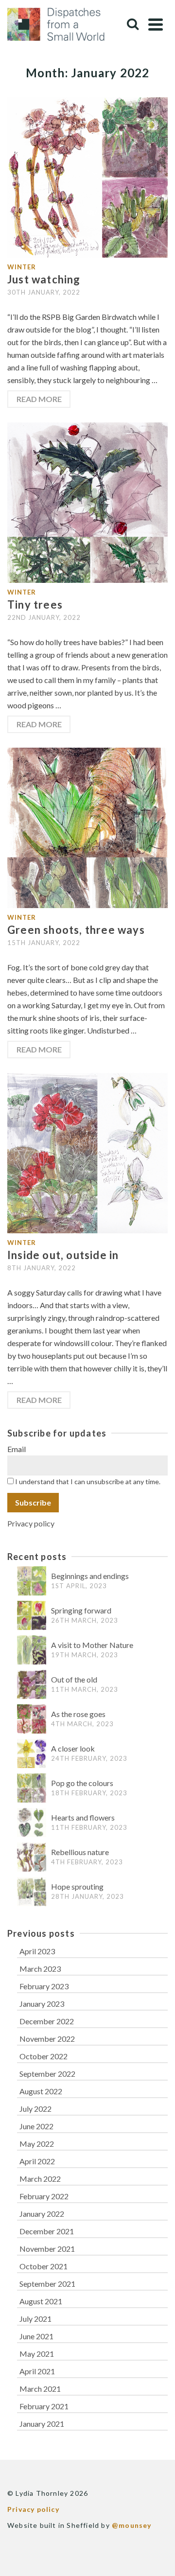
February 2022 (44, 2196)
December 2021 (47, 2231)
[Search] (133, 24)
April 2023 (37, 1951)
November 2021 (47, 2249)
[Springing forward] (32, 1616)
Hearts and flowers (83, 1817)
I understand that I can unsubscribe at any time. (87, 1481)
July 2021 (35, 2319)
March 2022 (40, 2179)
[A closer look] (32, 1754)
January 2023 (42, 2004)
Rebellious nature (80, 1852)
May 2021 (37, 2354)
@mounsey (132, 2525)
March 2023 (40, 1969)
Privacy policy (31, 1523)
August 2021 (41, 2301)
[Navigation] (156, 24)
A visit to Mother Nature (92, 1645)
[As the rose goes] (32, 1719)
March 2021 (40, 2389)
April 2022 (37, 2161)
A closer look (73, 1748)
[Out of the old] (32, 1685)
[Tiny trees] (87, 501)
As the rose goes (78, 1714)
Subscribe (33, 1502)
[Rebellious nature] (32, 1857)
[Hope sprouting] (32, 1892)
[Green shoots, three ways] (87, 827)
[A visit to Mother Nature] (32, 1650)
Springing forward (81, 1610)
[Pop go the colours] (32, 1788)
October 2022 (44, 2056)
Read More (39, 399)
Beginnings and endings (90, 1576)
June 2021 (36, 2336)
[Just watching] (87, 176)
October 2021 (44, 2266)
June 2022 (36, 2126)
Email (17, 1449)
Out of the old (74, 1679)
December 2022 (47, 2021)
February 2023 (44, 1986)
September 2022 (47, 2074)
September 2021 (47, 2284)
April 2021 (37, 2371)
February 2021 (44, 2406)
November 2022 (47, 2039)
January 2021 (42, 2424)
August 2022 (41, 2091)
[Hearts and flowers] (32, 1823)
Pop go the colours (82, 1783)
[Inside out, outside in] (87, 1152)
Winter (22, 267)
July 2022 (35, 2109)
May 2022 (37, 2144)
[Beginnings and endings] (32, 1581)
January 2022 (42, 2214)
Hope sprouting (77, 1886)
